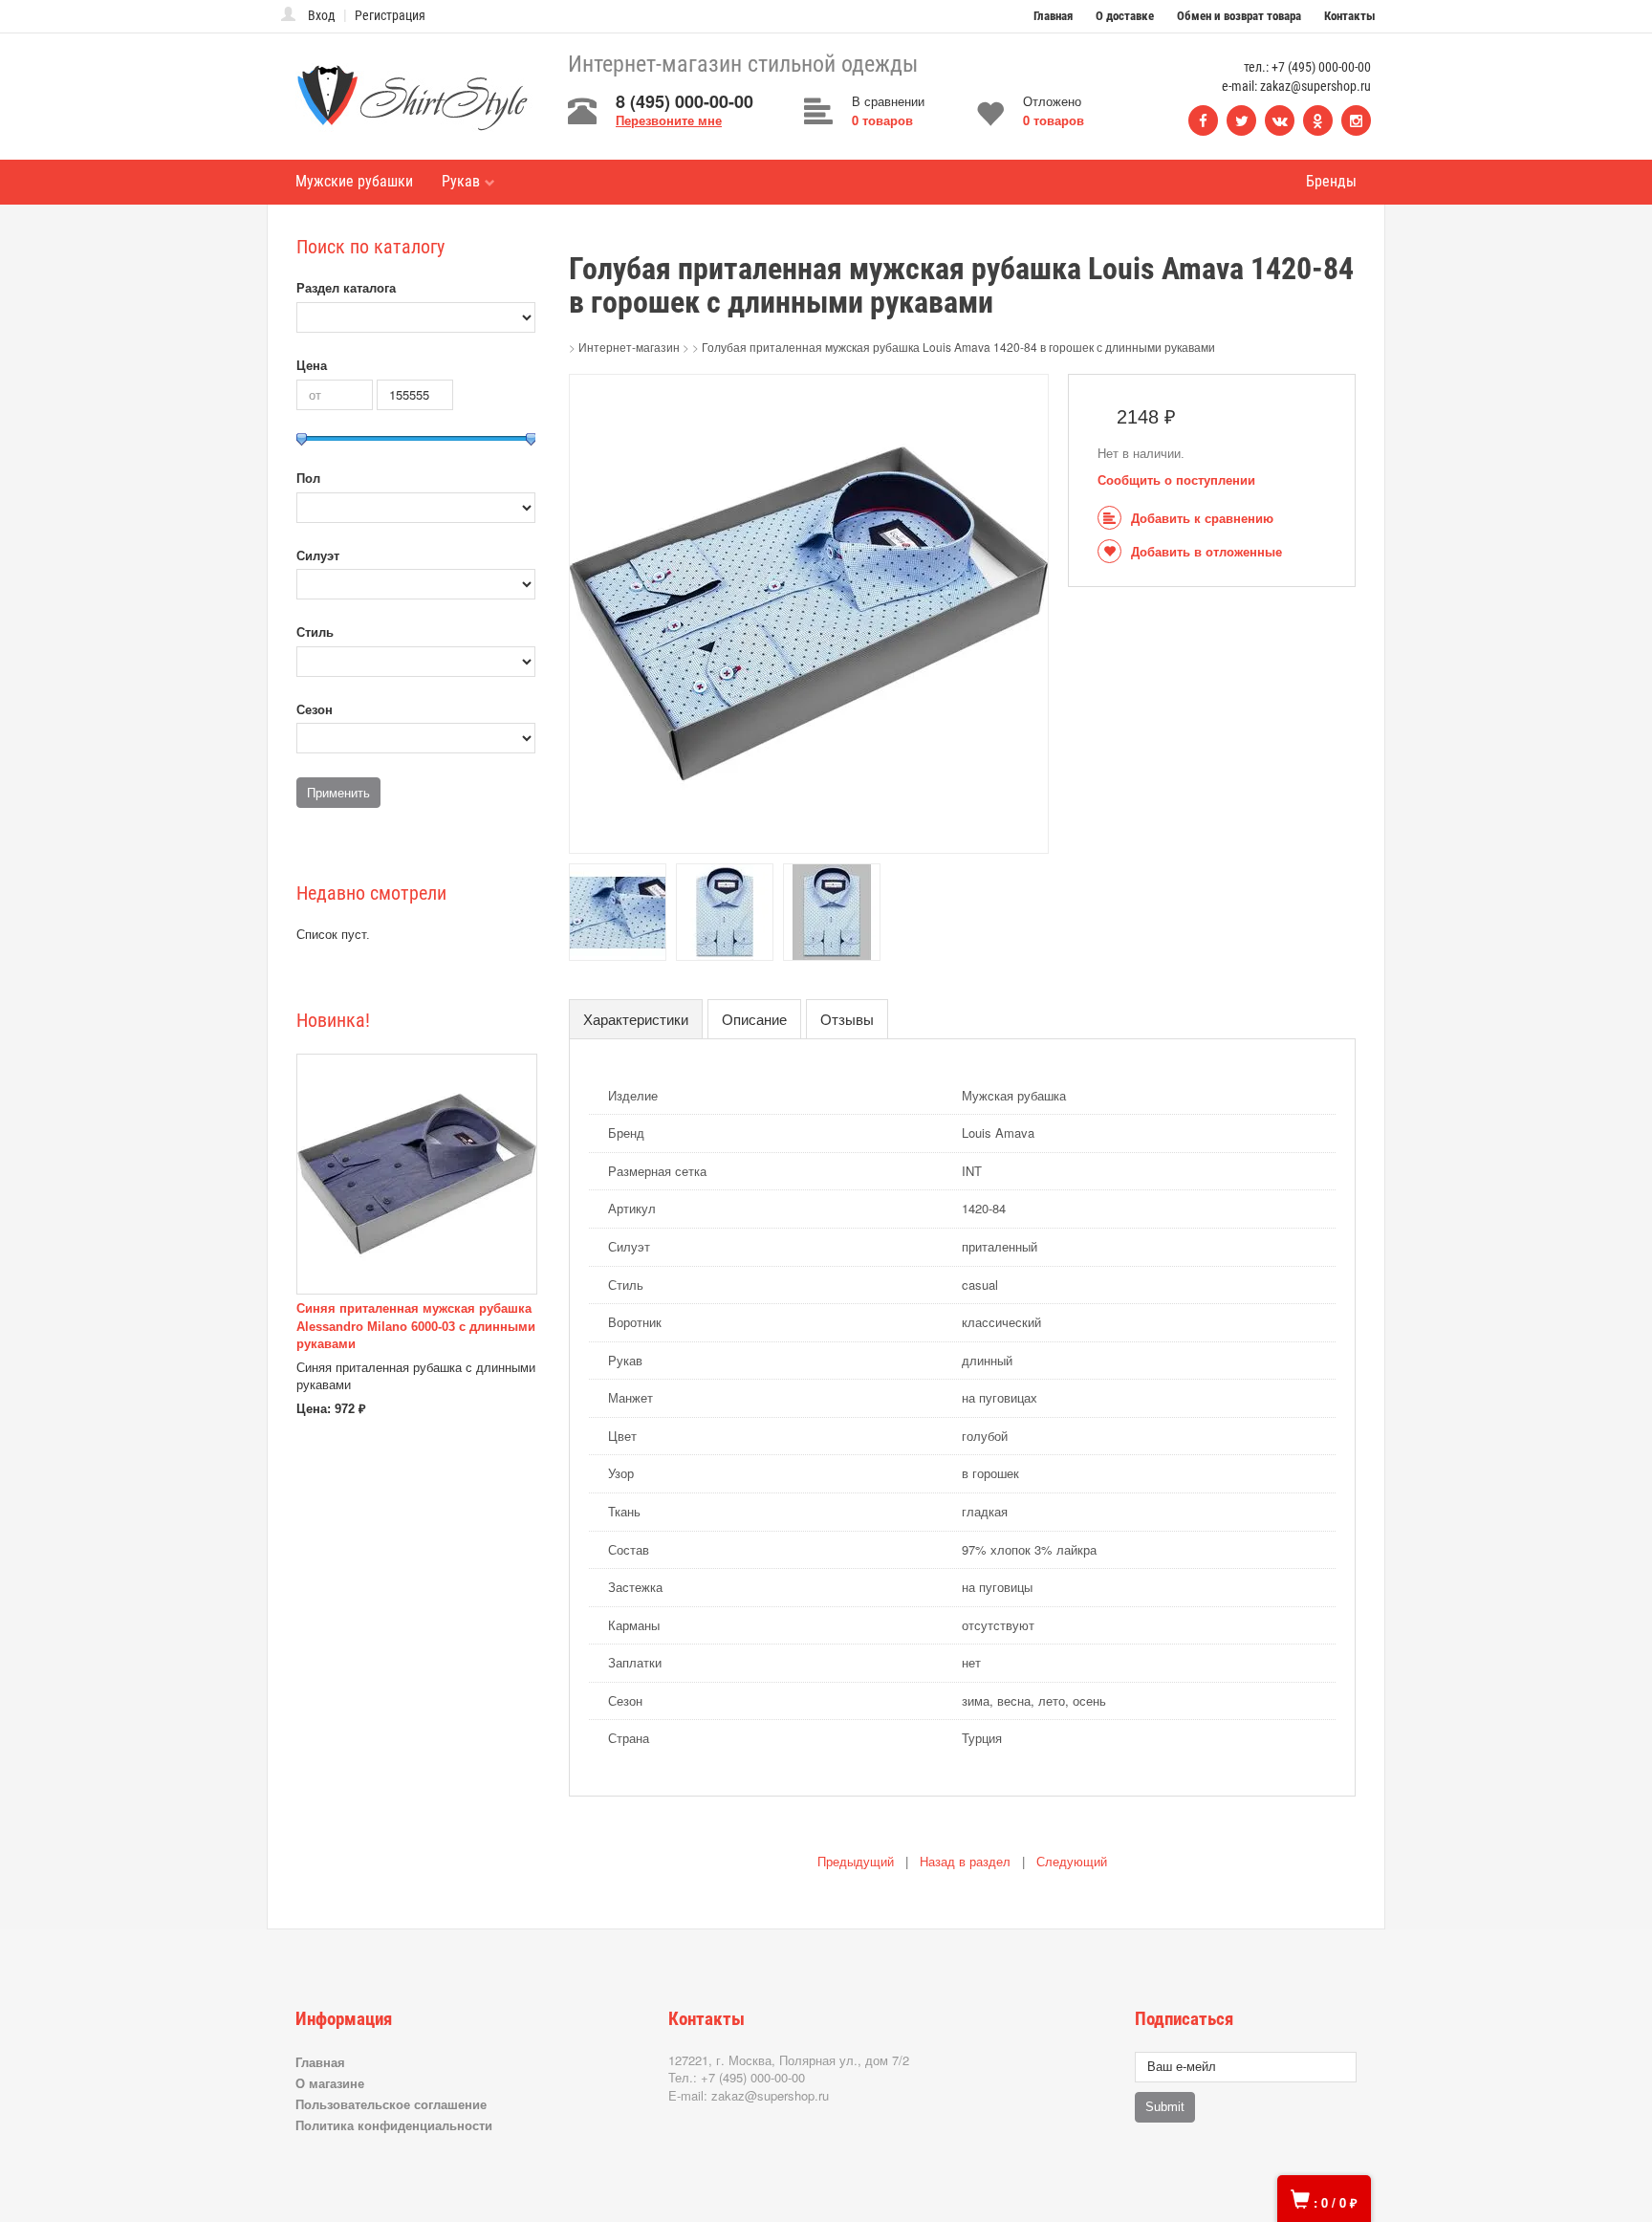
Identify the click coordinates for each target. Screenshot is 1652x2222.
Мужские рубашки (354, 181)
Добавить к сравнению (1202, 519)
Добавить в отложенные (1206, 552)
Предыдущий (856, 1862)
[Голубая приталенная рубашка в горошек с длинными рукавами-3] (725, 911)
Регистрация (390, 15)
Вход (322, 15)
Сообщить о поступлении (1176, 480)
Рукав (461, 181)
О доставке (1125, 16)
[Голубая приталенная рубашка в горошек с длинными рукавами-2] (618, 911)
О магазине (330, 2083)
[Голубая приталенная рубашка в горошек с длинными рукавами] (809, 612)
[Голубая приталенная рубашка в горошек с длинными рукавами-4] (832, 911)
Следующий (1072, 1862)
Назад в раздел (965, 1862)
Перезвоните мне (669, 120)
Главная (1053, 16)
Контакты (1350, 16)
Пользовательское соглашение (391, 2104)
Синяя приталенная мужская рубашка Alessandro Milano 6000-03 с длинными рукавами (416, 1326)
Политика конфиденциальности (394, 2125)
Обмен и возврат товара (1239, 16)
